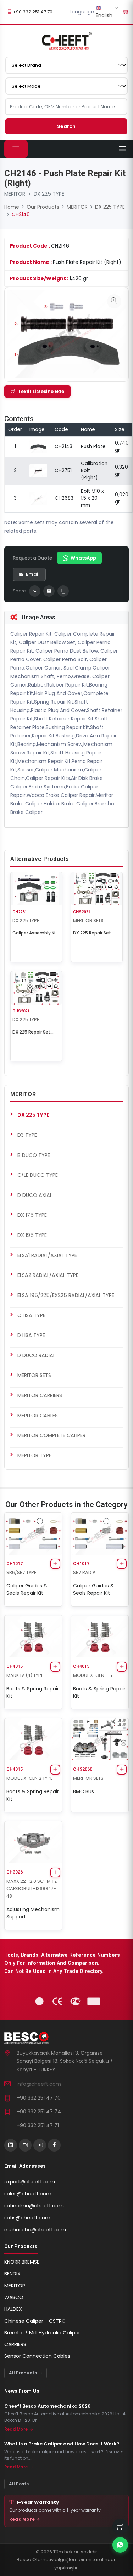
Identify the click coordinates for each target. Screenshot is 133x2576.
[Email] (49, 591)
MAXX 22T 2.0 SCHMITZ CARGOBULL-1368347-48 (32, 1889)
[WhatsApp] (35, 591)
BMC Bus (84, 1791)
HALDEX (13, 2309)
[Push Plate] (38, 447)
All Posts (19, 2484)
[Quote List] (126, 12)
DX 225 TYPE (49, 194)
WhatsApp (83, 558)
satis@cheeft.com (27, 2218)
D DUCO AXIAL (35, 1195)
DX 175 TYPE (32, 1215)
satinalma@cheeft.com (34, 2206)
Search (66, 126)
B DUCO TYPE (34, 1155)
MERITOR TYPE (34, 1455)
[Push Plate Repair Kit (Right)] (114, 301)
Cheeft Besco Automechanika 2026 (48, 2406)
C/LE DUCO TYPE (38, 1175)
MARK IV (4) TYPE (25, 1675)
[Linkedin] (11, 2145)
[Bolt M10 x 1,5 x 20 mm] (38, 498)
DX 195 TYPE (32, 1235)
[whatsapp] (120, 2545)
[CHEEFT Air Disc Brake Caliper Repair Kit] (66, 41)
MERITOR (15, 194)
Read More (16, 2429)
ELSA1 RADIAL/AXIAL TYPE (47, 1255)
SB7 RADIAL (85, 1572)
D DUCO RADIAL (36, 1355)
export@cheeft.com (30, 2182)
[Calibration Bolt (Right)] (38, 471)
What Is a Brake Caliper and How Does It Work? (62, 2444)
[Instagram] (25, 2145)
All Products (23, 2373)
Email (33, 574)
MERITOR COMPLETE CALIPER (51, 1435)
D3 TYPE (27, 1135)
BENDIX (12, 2274)
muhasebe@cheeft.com (35, 2230)
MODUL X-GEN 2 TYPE (29, 1778)
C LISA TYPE (31, 1315)
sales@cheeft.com (28, 2194)
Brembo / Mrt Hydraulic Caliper (42, 2333)
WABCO (14, 2297)
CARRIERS (15, 2344)
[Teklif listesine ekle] (55, 1564)
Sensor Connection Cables (37, 2356)
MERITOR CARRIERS (40, 1395)
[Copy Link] (63, 591)
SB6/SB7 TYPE (21, 1572)
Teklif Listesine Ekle (41, 391)
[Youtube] (40, 2145)
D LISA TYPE (31, 1335)
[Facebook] (54, 2145)
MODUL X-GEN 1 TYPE (95, 1675)
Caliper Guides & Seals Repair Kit (27, 1589)
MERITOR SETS (88, 921)
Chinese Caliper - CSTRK (34, 2321)
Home (12, 207)
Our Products (43, 207)
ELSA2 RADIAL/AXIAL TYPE (48, 1275)
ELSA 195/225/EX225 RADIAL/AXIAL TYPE (66, 1295)
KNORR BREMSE (22, 2262)
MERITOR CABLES (38, 1416)
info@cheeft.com (39, 2084)
